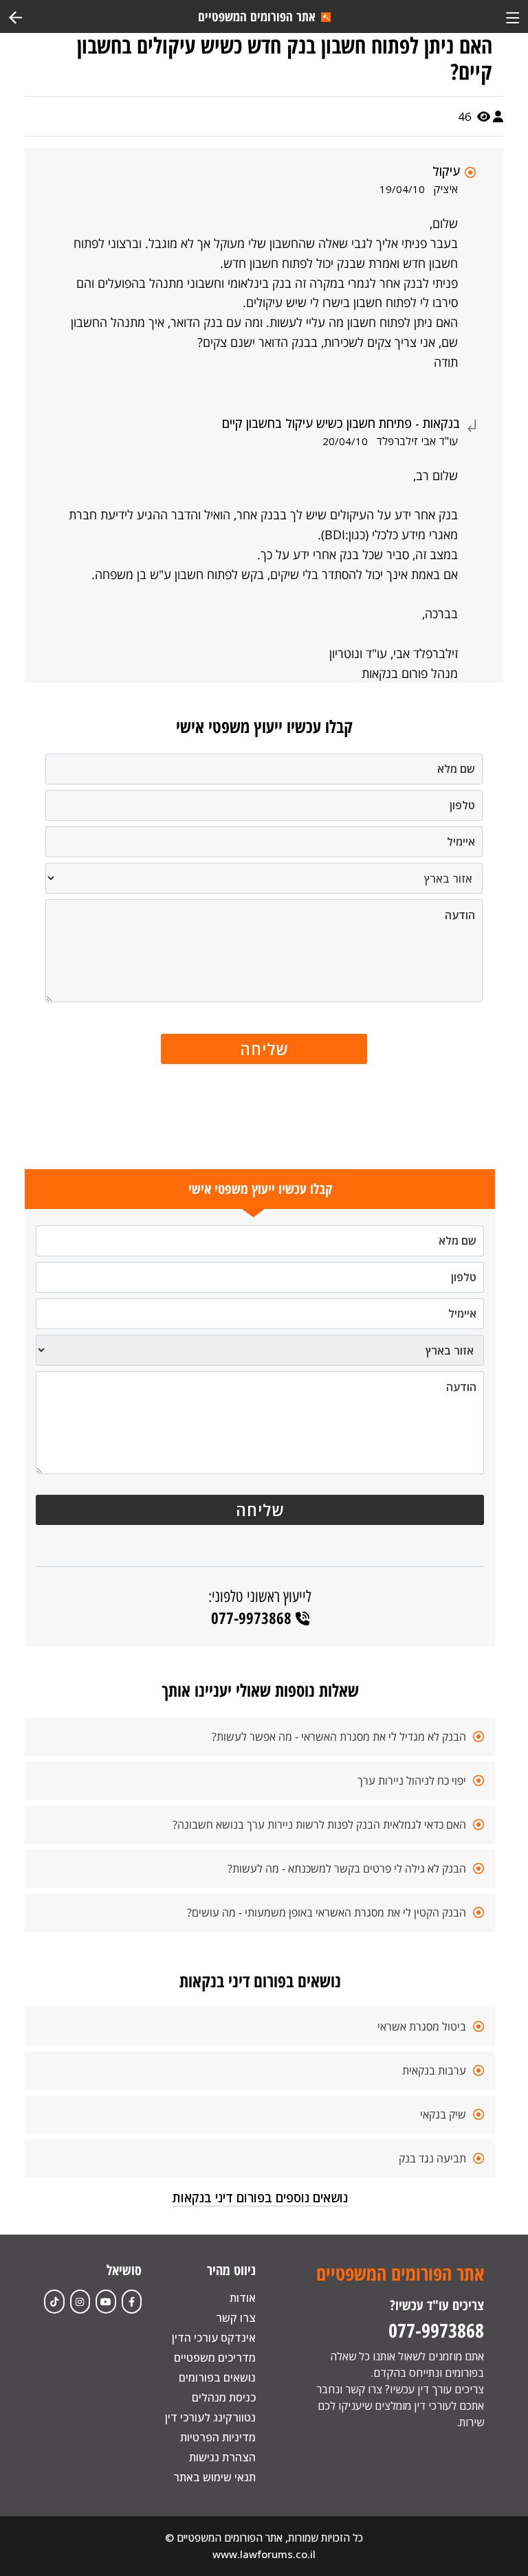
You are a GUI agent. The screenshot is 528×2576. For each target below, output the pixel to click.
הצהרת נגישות (222, 2457)
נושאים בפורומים (217, 2377)
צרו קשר (236, 2318)
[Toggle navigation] (513, 16)
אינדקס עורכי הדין (214, 2338)
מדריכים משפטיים (215, 2358)
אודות (243, 2298)
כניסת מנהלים (224, 2397)
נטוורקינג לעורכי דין (210, 2417)
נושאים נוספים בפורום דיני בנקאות (260, 2197)
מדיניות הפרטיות (218, 2437)
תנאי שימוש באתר (214, 2477)
